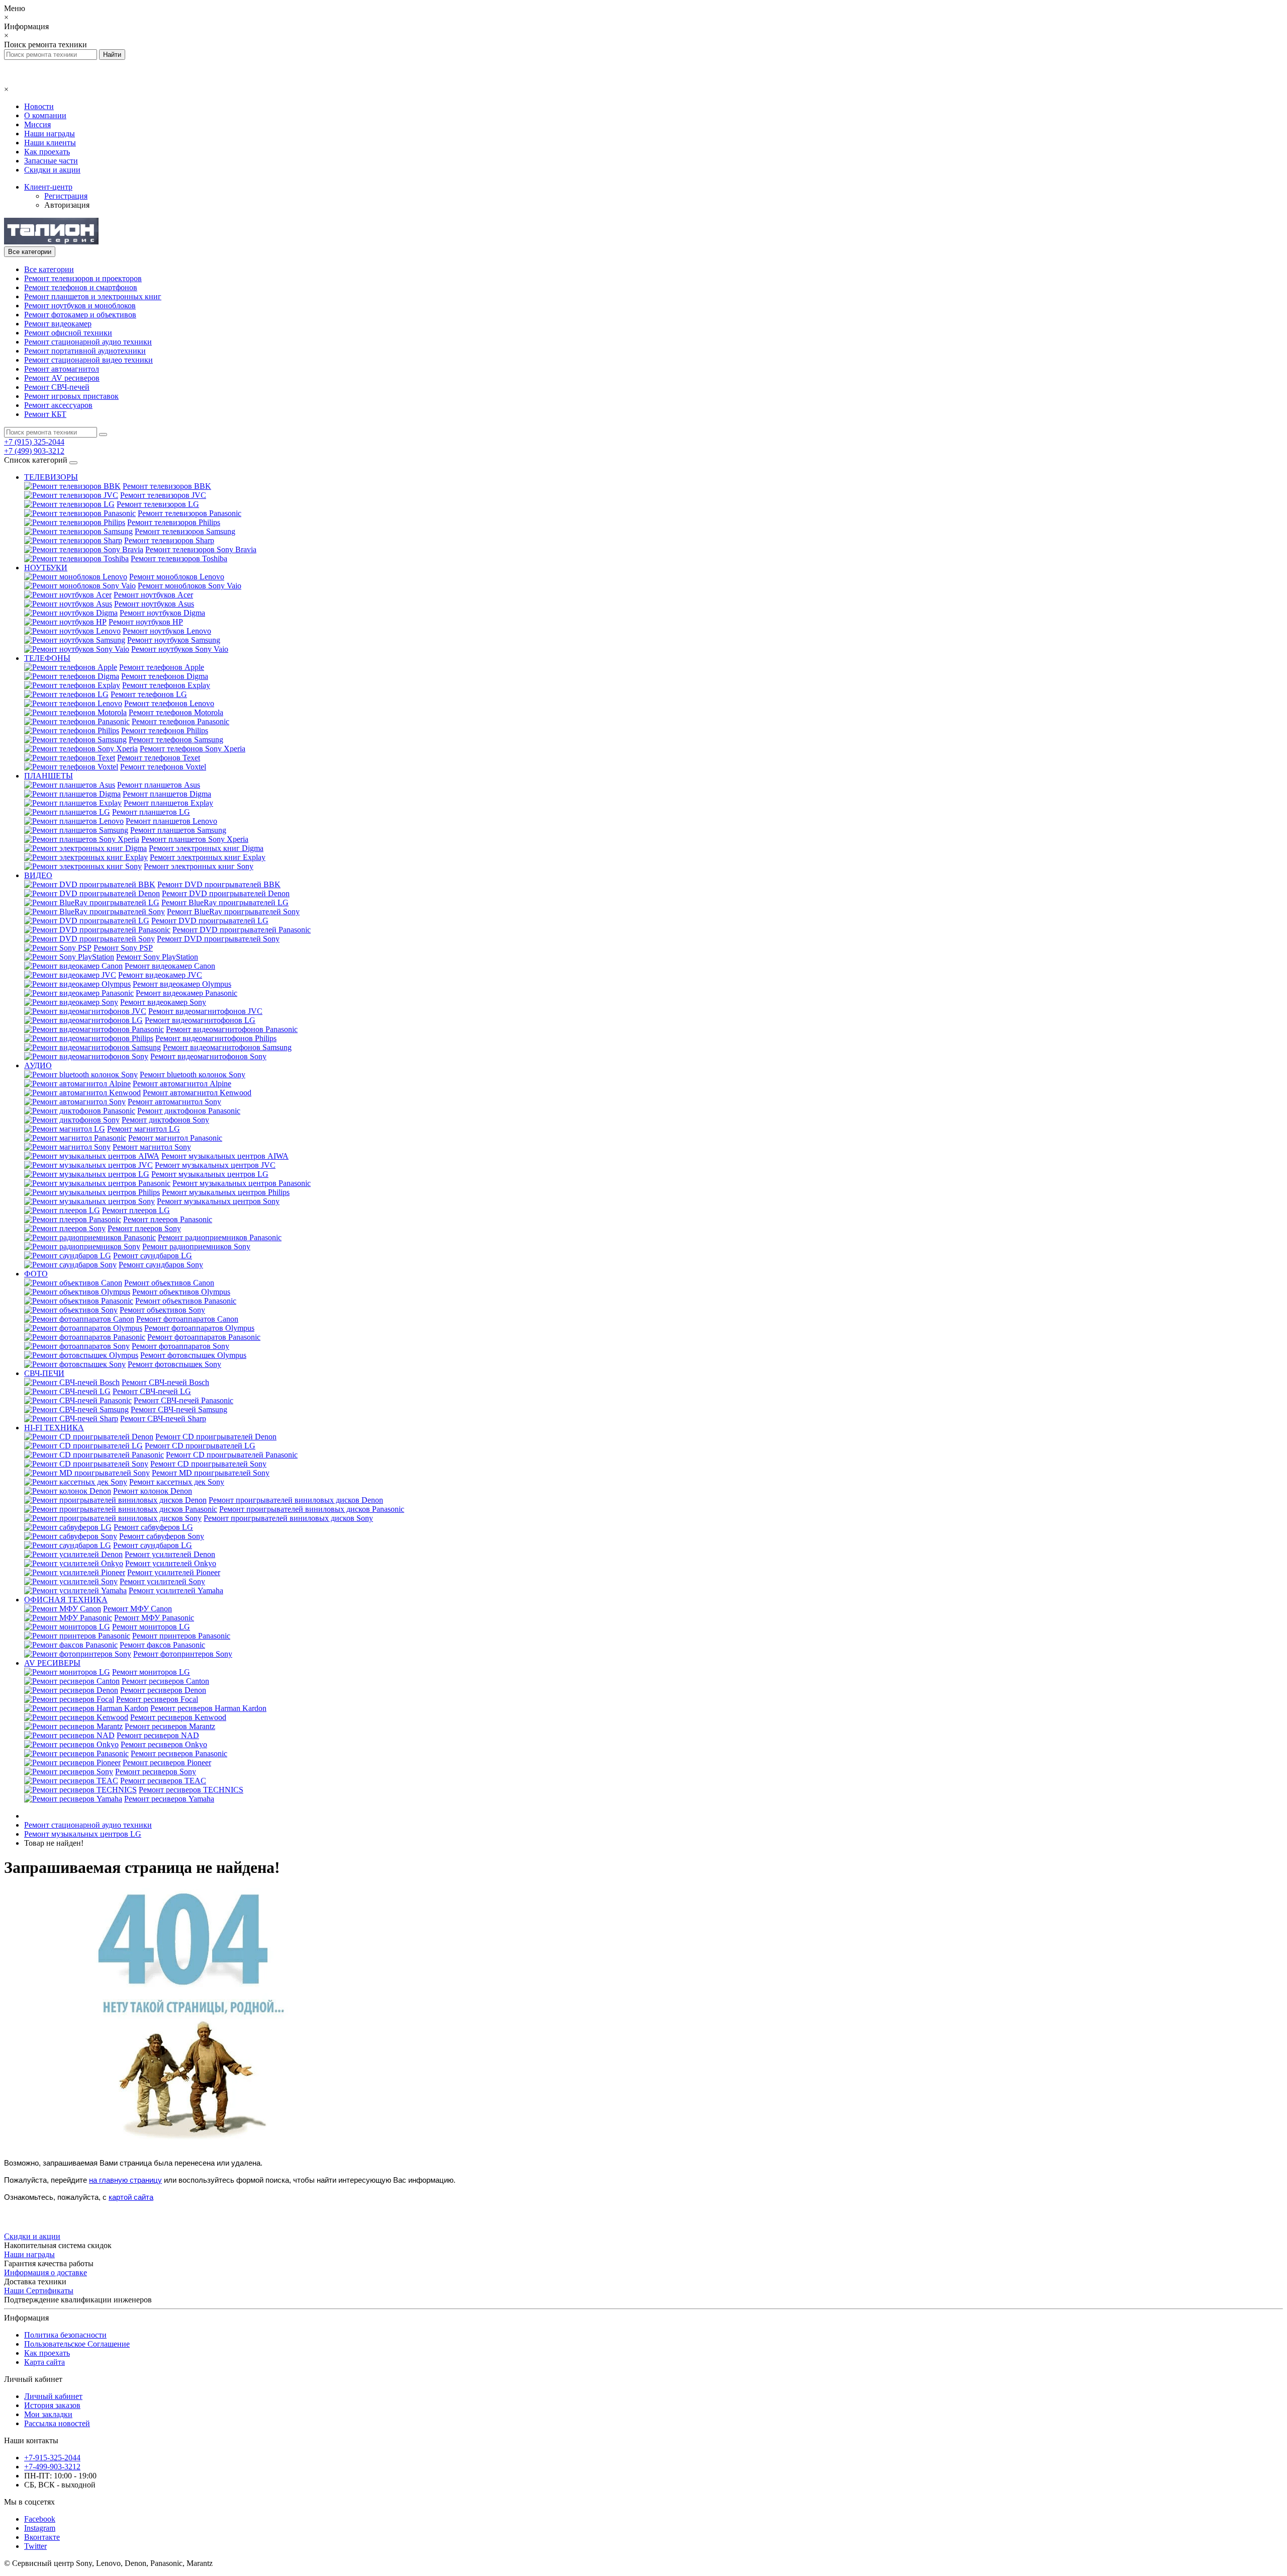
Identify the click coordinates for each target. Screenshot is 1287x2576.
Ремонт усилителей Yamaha (176, 1591)
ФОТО (36, 1274)
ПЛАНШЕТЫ (49, 776)
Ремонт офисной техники (68, 333)
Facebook (40, 2519)
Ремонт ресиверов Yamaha (169, 1799)
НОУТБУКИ (46, 568)
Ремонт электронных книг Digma (206, 848)
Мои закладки (48, 2414)
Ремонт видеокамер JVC (160, 975)
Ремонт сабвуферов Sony (162, 1536)
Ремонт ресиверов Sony (156, 1772)
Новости (39, 106)
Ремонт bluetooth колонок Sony (193, 1075)
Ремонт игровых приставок (71, 396)
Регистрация (66, 196)
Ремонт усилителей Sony (162, 1581)
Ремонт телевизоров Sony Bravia (201, 549)
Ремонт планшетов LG (151, 812)
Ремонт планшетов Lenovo (171, 821)
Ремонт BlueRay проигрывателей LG (225, 903)
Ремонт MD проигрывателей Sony (211, 1473)
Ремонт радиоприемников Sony (196, 1247)
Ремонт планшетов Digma (167, 794)
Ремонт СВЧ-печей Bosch (165, 1382)
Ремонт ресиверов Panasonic (179, 1753)
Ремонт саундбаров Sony (161, 1265)
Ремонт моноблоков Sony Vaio (190, 586)
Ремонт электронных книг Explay (208, 857)
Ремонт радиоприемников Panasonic (220, 1237)
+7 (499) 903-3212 (34, 451)
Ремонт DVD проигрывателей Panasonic (242, 930)
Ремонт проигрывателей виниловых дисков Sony (288, 1518)
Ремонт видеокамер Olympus (182, 984)
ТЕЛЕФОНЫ (47, 658)
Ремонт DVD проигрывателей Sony (218, 939)
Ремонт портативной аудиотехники (85, 351)
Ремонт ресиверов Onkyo (164, 1744)
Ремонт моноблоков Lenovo (177, 577)
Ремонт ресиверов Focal (157, 1699)
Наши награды (50, 134)
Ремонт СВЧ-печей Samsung (179, 1409)
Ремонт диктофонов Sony (165, 1120)
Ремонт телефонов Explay (166, 685)
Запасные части (51, 161)
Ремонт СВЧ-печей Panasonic (183, 1400)
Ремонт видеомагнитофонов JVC (205, 1011)
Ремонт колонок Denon (153, 1491)
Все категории (49, 269)
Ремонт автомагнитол (62, 369)
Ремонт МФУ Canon (137, 1609)
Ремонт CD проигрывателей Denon (216, 1437)
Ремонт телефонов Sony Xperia (193, 749)
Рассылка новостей (57, 2423)
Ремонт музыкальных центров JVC (215, 1165)
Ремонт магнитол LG (144, 1129)
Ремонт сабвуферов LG (153, 1527)
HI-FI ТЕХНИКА (54, 1428)
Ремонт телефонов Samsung (176, 740)
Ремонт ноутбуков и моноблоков (80, 306)
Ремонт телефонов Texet (159, 758)
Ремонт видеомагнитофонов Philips (216, 1038)
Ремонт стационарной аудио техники (88, 342)
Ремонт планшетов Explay (168, 803)
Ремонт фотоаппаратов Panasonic (204, 1337)
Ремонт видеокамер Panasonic (187, 993)
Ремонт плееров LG (136, 1210)
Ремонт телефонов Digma (165, 676)
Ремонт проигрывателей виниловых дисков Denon (296, 1500)
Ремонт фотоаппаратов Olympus (199, 1328)
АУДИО (38, 1065)
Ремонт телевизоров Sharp (169, 540)
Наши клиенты (50, 143)
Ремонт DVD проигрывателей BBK (219, 884)
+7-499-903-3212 (52, 2467)
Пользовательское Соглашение (77, 2344)
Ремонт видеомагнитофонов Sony (208, 1056)
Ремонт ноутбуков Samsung (174, 640)
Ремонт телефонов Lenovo (169, 703)
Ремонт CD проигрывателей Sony (208, 1464)
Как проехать (47, 152)
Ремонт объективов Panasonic (186, 1301)
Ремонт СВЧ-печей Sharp (163, 1419)
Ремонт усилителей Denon (170, 1554)
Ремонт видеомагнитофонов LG (200, 1020)
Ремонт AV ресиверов (62, 378)
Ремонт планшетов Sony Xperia (195, 839)
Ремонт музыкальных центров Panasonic (242, 1183)
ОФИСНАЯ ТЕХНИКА (66, 1600)
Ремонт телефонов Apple (162, 667)
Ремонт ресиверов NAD (158, 1735)
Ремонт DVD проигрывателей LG (210, 921)
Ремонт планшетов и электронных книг (93, 296)
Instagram (40, 2528)
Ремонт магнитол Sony (152, 1147)
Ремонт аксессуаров (58, 405)
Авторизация (67, 205)
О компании (45, 115)
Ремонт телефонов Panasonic (180, 721)
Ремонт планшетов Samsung (178, 830)
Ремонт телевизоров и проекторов (83, 278)
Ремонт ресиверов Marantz (170, 1726)
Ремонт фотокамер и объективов (80, 315)
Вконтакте (42, 2537)
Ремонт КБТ (45, 414)
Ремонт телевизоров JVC (163, 495)
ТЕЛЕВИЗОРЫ (51, 477)
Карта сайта (44, 2362)
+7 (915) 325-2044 (34, 442)
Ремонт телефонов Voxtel (163, 767)
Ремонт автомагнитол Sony (174, 1102)
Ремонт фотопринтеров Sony (183, 1654)
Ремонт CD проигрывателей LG (200, 1446)
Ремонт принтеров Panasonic (181, 1636)
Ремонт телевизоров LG (158, 504)
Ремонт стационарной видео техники (88, 360)
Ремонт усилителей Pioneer (174, 1572)
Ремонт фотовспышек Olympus (193, 1355)
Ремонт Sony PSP (123, 948)
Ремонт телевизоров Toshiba (179, 559)
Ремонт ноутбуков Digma (162, 613)
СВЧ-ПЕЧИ (44, 1373)
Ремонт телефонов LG (149, 694)
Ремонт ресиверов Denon (163, 1690)
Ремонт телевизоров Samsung (185, 531)
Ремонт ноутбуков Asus (154, 604)
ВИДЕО (38, 875)
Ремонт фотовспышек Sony (174, 1364)
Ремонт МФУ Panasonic (154, 1618)
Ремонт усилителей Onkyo (171, 1563)
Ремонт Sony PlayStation (157, 957)
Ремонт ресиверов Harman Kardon (208, 1708)
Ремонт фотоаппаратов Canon (187, 1319)
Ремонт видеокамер (58, 324)
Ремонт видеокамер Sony (163, 1002)
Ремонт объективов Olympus (181, 1292)
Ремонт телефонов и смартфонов (81, 287)
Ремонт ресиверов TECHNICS (191, 1790)
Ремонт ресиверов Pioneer (167, 1763)
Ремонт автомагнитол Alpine (182, 1084)
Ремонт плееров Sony (144, 1228)
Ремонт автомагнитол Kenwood (197, 1093)
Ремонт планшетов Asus (159, 785)
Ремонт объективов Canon (169, 1283)
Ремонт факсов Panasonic (162, 1645)
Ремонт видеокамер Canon (170, 966)
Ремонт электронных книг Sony (199, 866)
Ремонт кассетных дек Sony (177, 1482)
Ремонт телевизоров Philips (174, 522)
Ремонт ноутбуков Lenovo (167, 631)
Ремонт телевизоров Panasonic (190, 513)
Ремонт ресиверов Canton (165, 1681)
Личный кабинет (53, 2396)
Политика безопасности (65, 2335)
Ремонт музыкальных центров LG (210, 1174)
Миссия (37, 124)
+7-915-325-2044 (52, 2458)
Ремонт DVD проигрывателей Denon (226, 893)
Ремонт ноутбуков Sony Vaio (180, 649)
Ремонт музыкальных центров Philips (226, 1192)
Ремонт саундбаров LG (153, 1256)
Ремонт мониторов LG (151, 1627)
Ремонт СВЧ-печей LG (152, 1391)
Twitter (35, 2546)
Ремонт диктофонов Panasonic (189, 1111)
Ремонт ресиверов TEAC (163, 1781)
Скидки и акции (52, 170)
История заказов (52, 2405)
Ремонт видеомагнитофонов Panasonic (232, 1029)
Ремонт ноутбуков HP (146, 622)
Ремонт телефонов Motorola (176, 712)
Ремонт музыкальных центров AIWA (225, 1156)
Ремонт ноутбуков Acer (153, 595)
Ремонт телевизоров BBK (167, 486)
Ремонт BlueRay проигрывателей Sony (233, 912)
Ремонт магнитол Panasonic (175, 1138)
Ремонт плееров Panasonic (168, 1219)
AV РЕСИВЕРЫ (52, 1663)
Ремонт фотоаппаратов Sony (180, 1346)
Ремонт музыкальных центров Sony (218, 1201)
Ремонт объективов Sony (162, 1310)
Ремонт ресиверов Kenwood (178, 1717)
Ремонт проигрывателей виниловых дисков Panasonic (312, 1509)
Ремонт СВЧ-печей (57, 387)
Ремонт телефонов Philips (165, 731)
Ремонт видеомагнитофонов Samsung (227, 1047)
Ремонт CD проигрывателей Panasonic (232, 1455)
